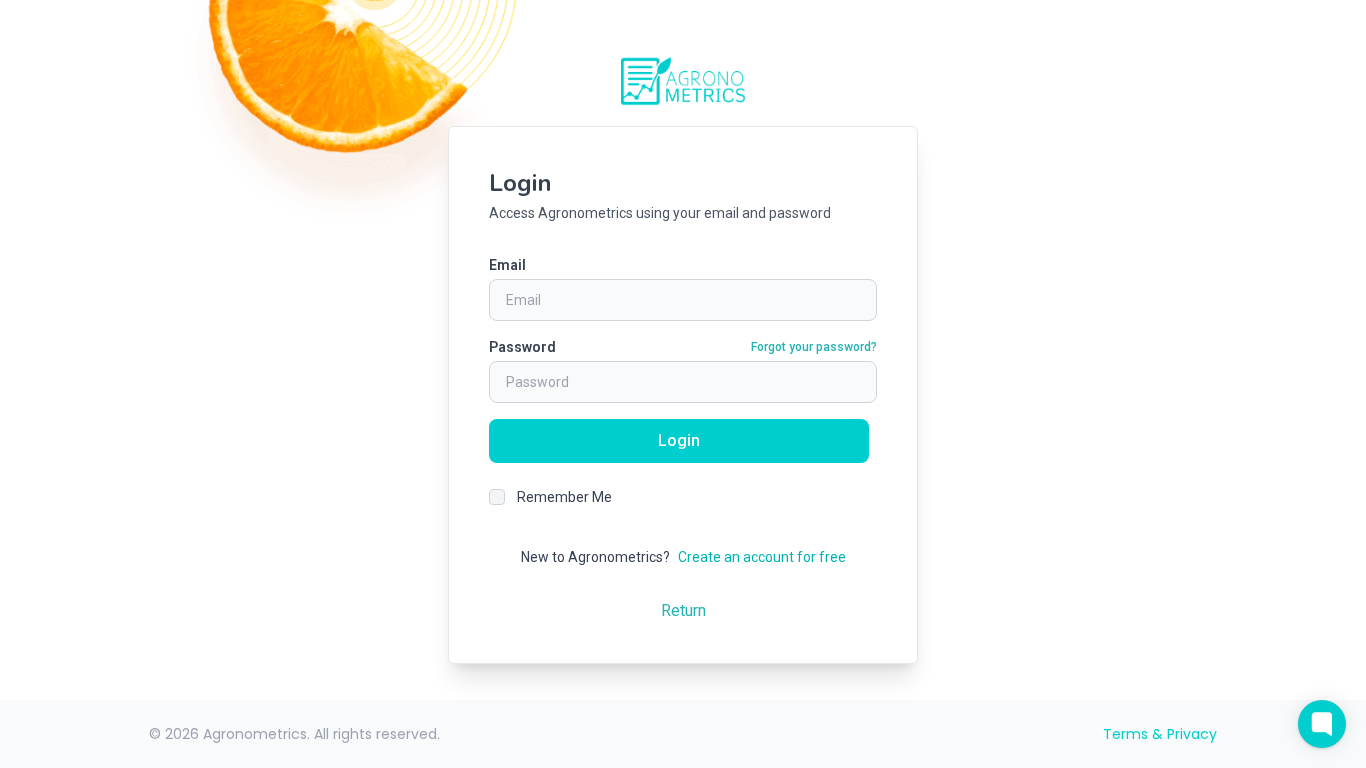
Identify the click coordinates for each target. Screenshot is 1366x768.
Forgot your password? (814, 347)
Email (507, 265)
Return (683, 610)
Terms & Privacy (1160, 734)
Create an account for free (762, 557)
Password (522, 347)
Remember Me (564, 497)
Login (679, 440)
